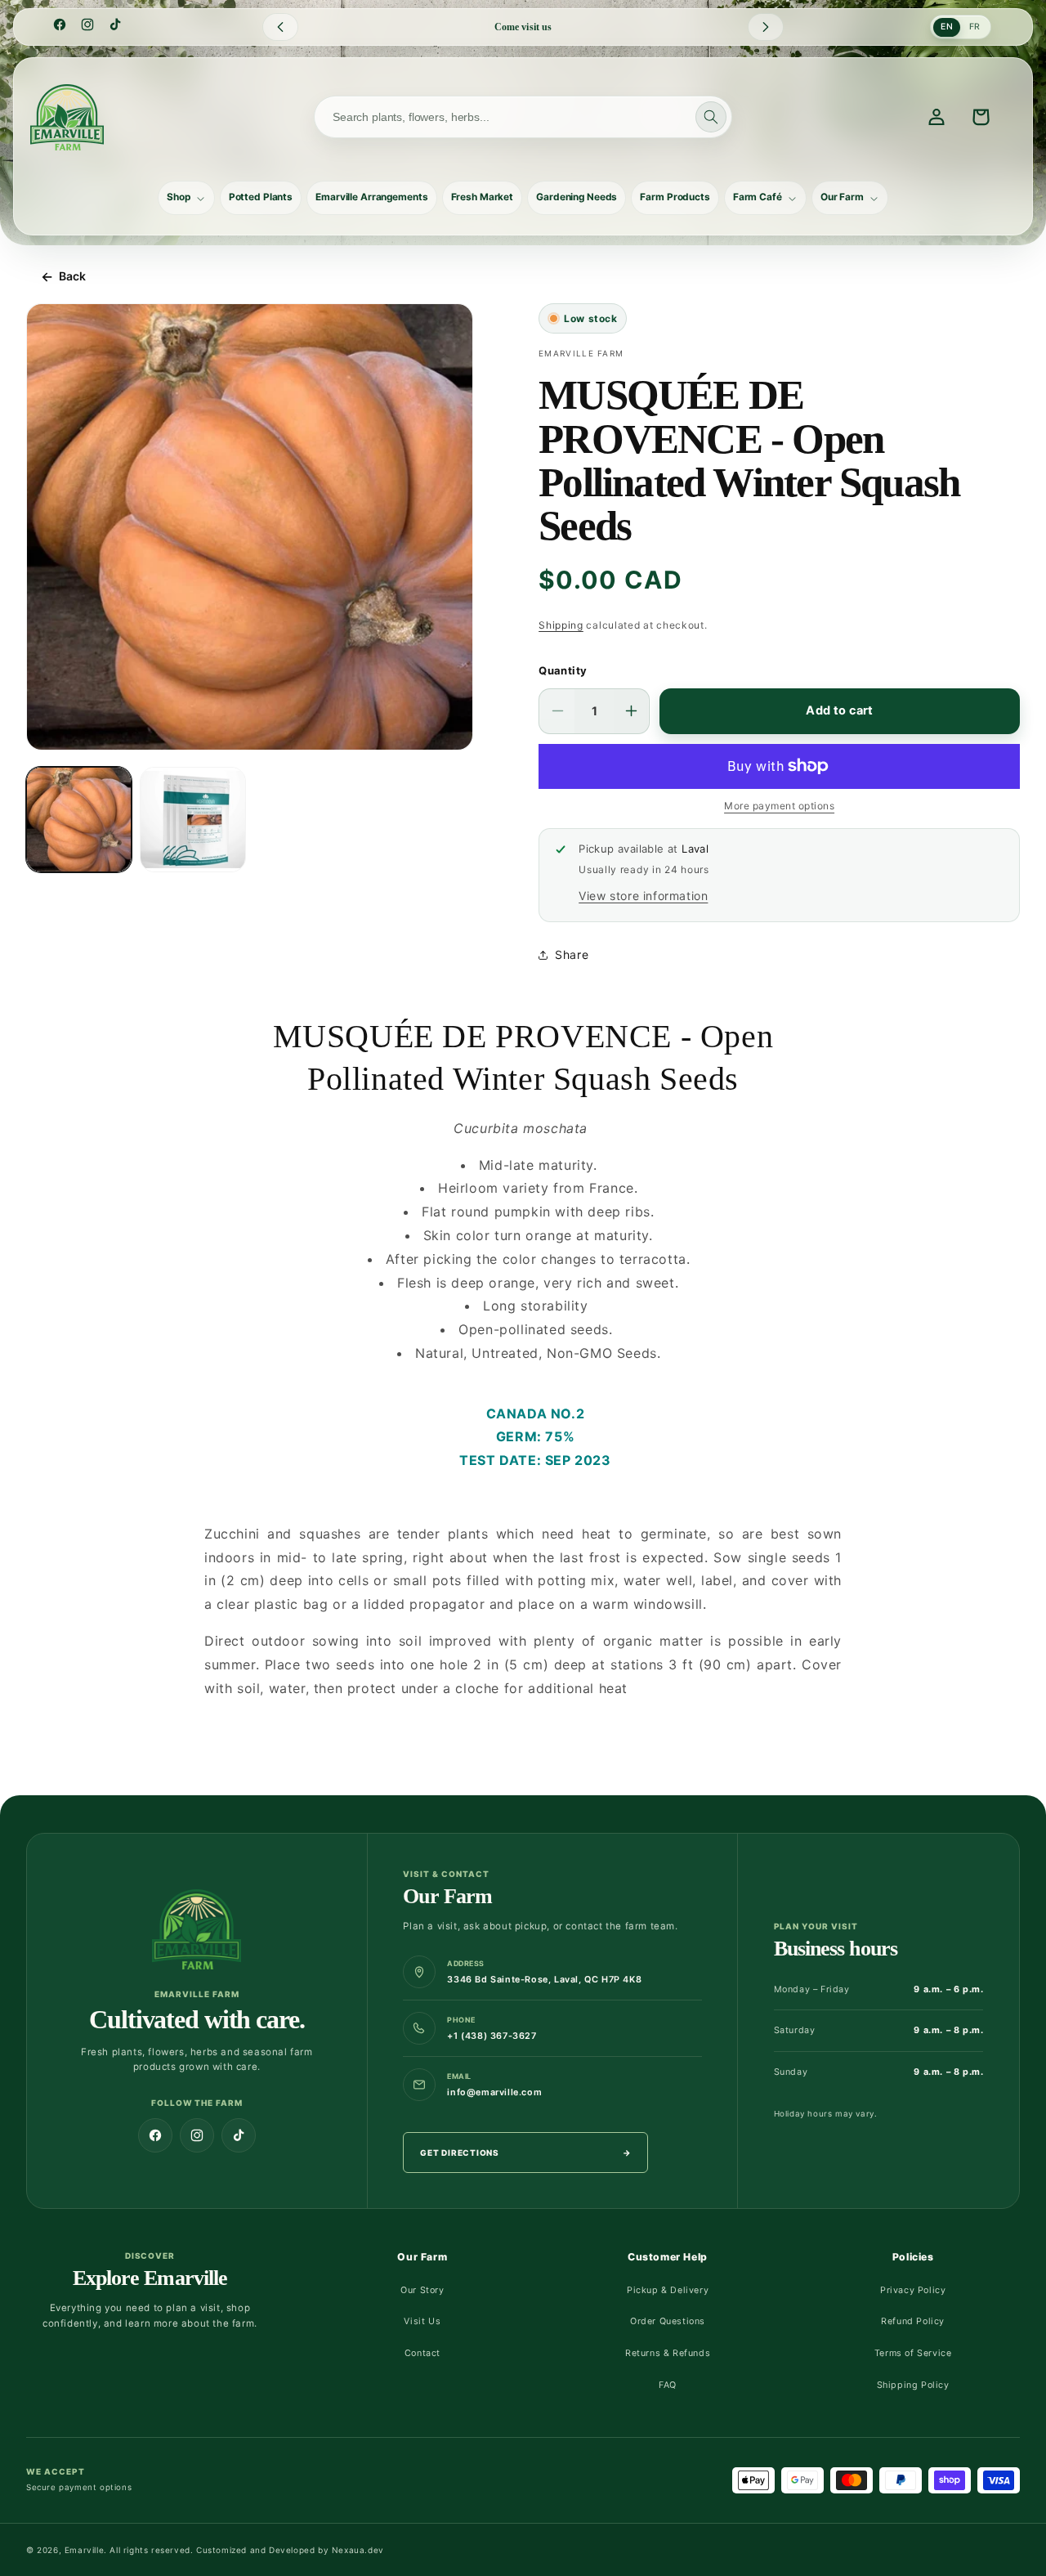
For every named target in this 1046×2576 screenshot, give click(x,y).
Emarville (84, 2550)
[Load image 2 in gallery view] (192, 820)
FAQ (668, 2385)
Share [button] (572, 954)
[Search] (711, 117)
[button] (186, 198)
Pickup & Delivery (668, 2290)
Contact (422, 2353)
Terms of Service (913, 2353)
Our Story (422, 2290)
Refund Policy (913, 2321)
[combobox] (523, 117)
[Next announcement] (766, 27)
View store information (643, 896)
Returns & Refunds (668, 2353)
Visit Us (422, 2321)
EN (947, 27)
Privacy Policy (913, 2290)
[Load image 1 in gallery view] (79, 820)
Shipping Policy (913, 2385)
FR (975, 27)
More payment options (779, 806)
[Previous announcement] (280, 27)
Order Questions (668, 2321)
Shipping (561, 625)
